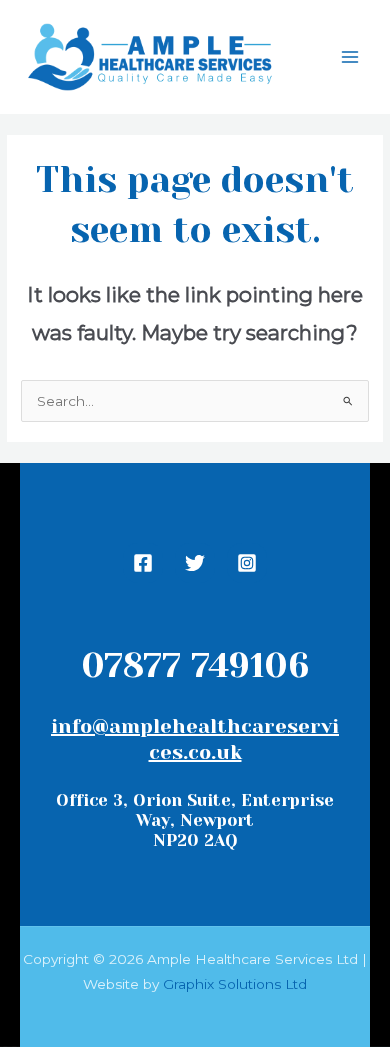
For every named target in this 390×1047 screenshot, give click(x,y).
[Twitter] (195, 563)
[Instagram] (247, 563)
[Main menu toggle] (350, 57)
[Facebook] (143, 563)
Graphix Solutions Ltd (235, 984)
